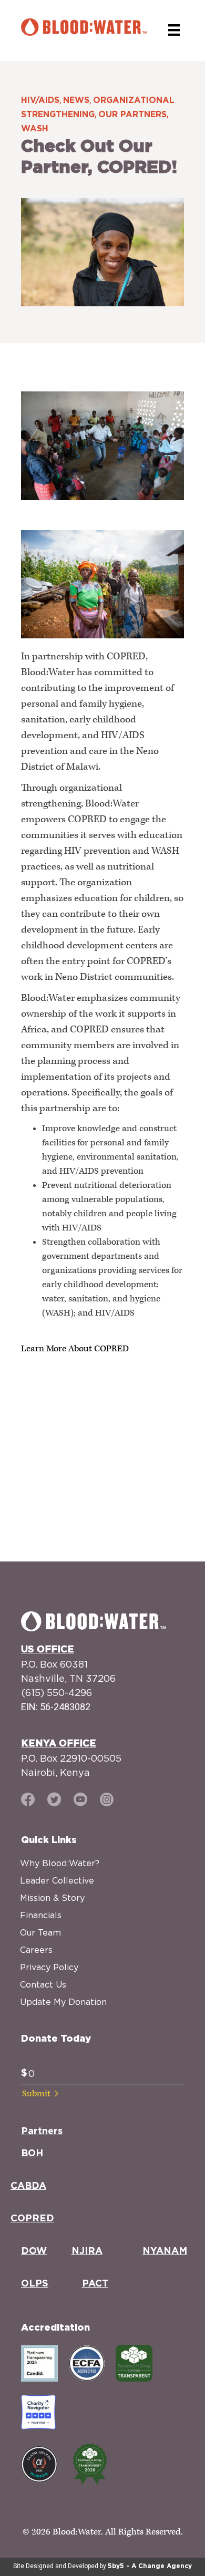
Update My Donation (63, 2002)
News (76, 100)
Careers (36, 1950)
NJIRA (87, 2251)
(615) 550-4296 (57, 1693)
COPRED (32, 2219)
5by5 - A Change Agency (150, 2566)
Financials (41, 1915)
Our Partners (132, 115)
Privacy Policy (49, 1967)
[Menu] (174, 30)
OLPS (35, 2284)
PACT (95, 2284)
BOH (32, 2154)
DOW (34, 2251)
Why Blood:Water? (60, 1863)
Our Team (40, 1932)
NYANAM (165, 2251)
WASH (35, 129)
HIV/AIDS (40, 100)
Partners (42, 2132)
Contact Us (43, 1984)
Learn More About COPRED (75, 1349)
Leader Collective (57, 1880)
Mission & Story (52, 1898)
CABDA (28, 2186)
